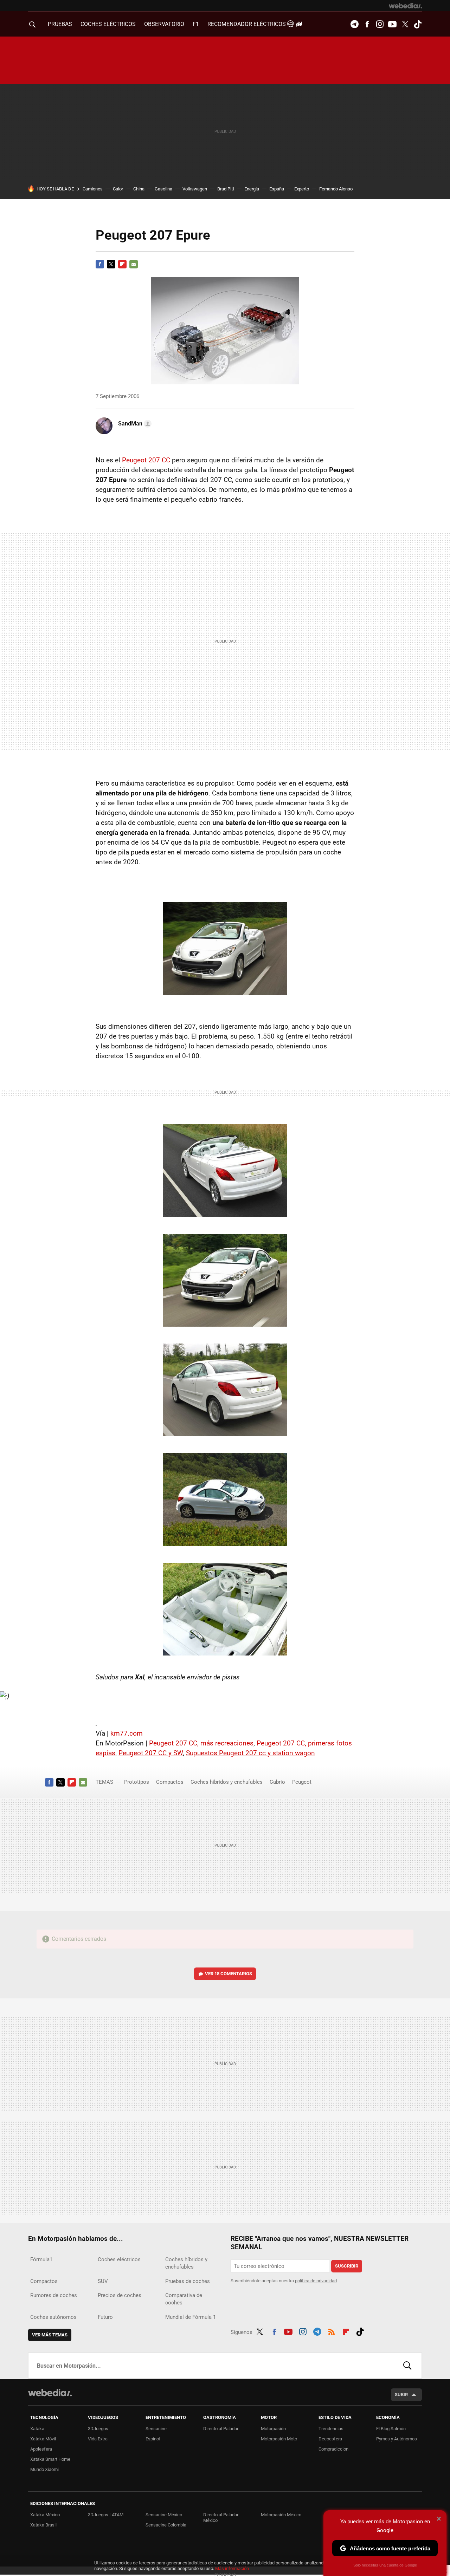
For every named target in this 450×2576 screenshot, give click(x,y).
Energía (252, 189)
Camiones (93, 189)
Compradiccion (333, 2449)
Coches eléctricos (119, 2259)
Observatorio (164, 24)
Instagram (380, 24)
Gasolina (163, 189)
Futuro (105, 2317)
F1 (196, 24)
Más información (232, 2568)
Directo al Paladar (221, 2429)
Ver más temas (50, 2335)
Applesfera (41, 2449)
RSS (332, 2331)
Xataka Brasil (43, 2525)
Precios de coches (120, 2295)
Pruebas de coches (188, 2281)
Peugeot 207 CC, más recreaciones (201, 1743)
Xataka (37, 2429)
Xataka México (45, 2515)
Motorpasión (273, 2429)
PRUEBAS (60, 24)
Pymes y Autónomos (397, 2439)
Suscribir (347, 2266)
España (277, 189)
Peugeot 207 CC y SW (151, 1753)
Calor (118, 189)
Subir (401, 2395)
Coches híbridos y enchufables (227, 1782)
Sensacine (156, 2429)
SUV (103, 2281)
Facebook (367, 24)
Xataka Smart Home (50, 2459)
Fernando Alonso (336, 189)
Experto (302, 189)
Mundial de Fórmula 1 (191, 2317)
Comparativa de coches (184, 2299)
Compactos (170, 1782)
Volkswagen (195, 189)
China (139, 189)
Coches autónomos (53, 2317)
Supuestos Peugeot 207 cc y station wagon (250, 1753)
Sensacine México (164, 2515)
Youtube (392, 24)
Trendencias (331, 2429)
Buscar (407, 2366)
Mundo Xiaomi (44, 2469)
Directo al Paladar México (221, 2518)
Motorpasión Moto (279, 2439)
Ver (229, 1974)
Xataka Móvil (43, 2439)
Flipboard (122, 264)
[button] (134, 424)
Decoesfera (330, 2439)
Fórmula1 (41, 2259)
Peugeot (302, 1782)
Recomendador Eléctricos (247, 24)
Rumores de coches (54, 2295)
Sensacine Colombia (166, 2525)
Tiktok (418, 24)
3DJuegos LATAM (106, 2515)
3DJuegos (98, 2429)
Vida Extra (98, 2439)
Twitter (405, 24)
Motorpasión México (281, 2515)
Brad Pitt (226, 189)
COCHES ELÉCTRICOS (108, 24)
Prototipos (137, 1782)
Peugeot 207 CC (146, 460)
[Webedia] (405, 6)
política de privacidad (316, 2281)
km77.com (127, 1733)
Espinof (153, 2439)
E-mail (134, 264)
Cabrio (277, 1782)
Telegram (354, 24)
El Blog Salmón (391, 2429)
